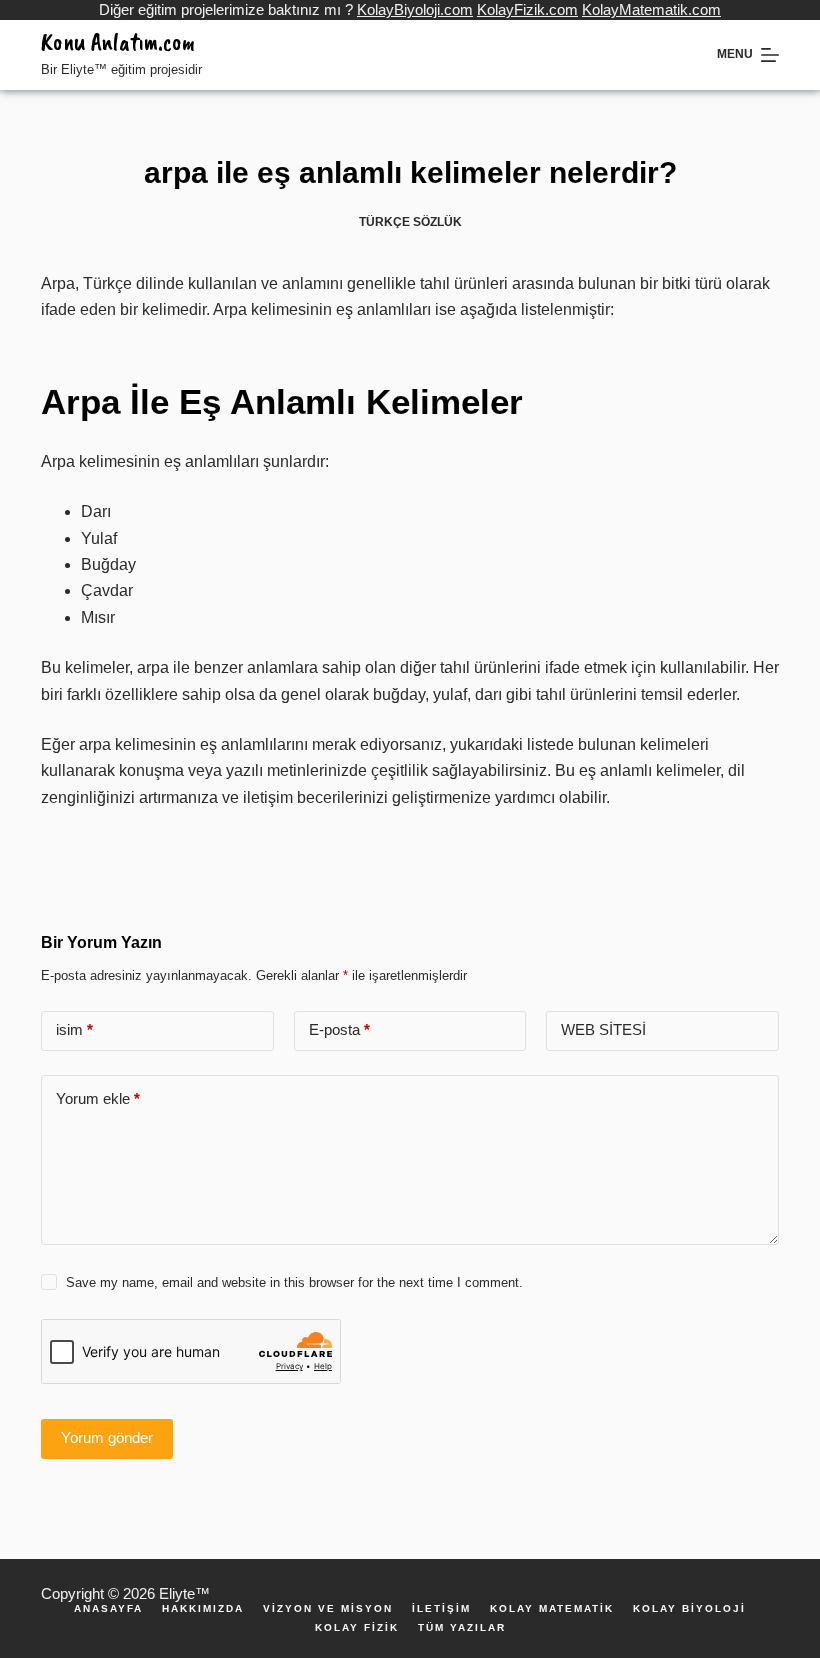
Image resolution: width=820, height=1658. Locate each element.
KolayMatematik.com (651, 9)
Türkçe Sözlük (410, 222)
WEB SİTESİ (603, 1029)
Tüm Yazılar (462, 1628)
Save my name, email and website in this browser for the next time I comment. (294, 1282)
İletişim (441, 1609)
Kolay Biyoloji (689, 1609)
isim (74, 1029)
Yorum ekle (98, 1098)
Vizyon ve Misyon (328, 1609)
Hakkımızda (203, 1609)
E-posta (339, 1029)
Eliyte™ (184, 1593)
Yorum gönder (107, 1437)
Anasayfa (108, 1609)
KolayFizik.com (527, 9)
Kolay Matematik (552, 1609)
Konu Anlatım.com (118, 42)
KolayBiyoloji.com (415, 9)
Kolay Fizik (357, 1628)
